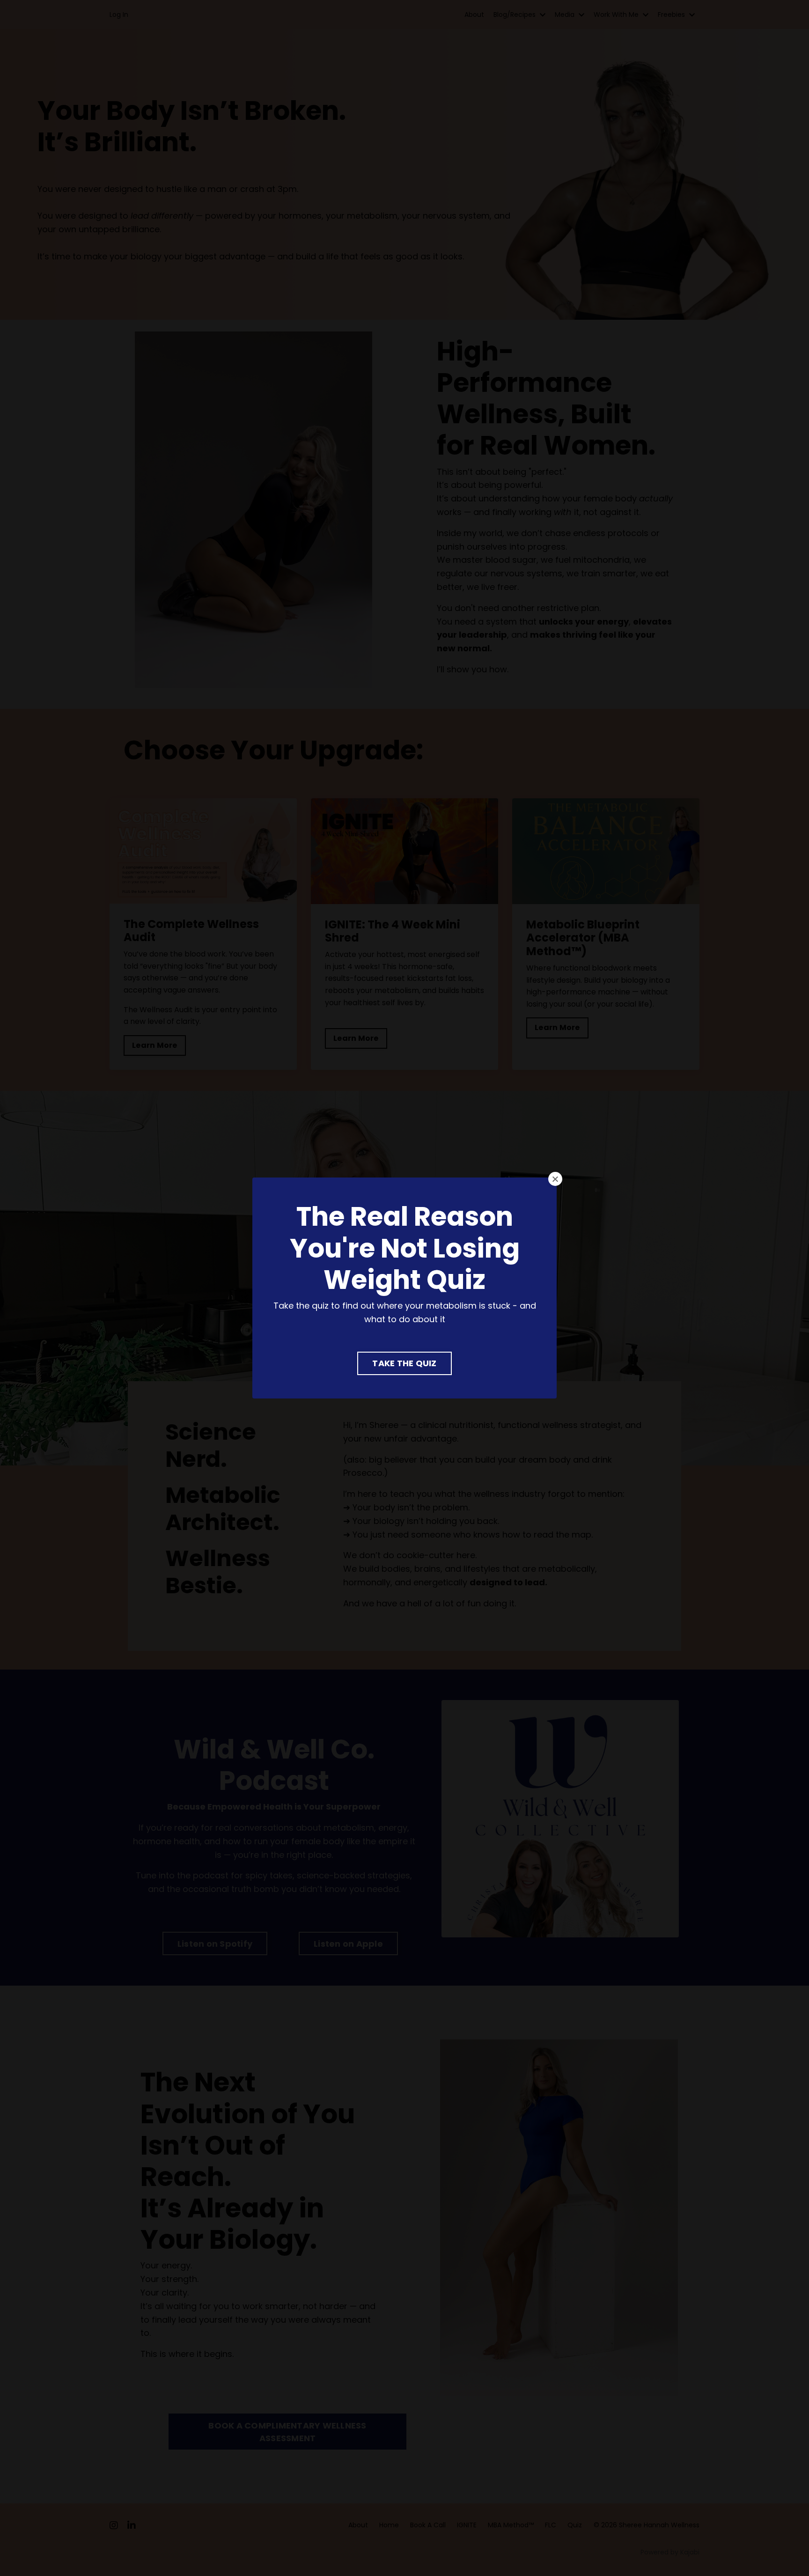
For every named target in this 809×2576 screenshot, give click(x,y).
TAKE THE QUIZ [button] (404, 1363)
